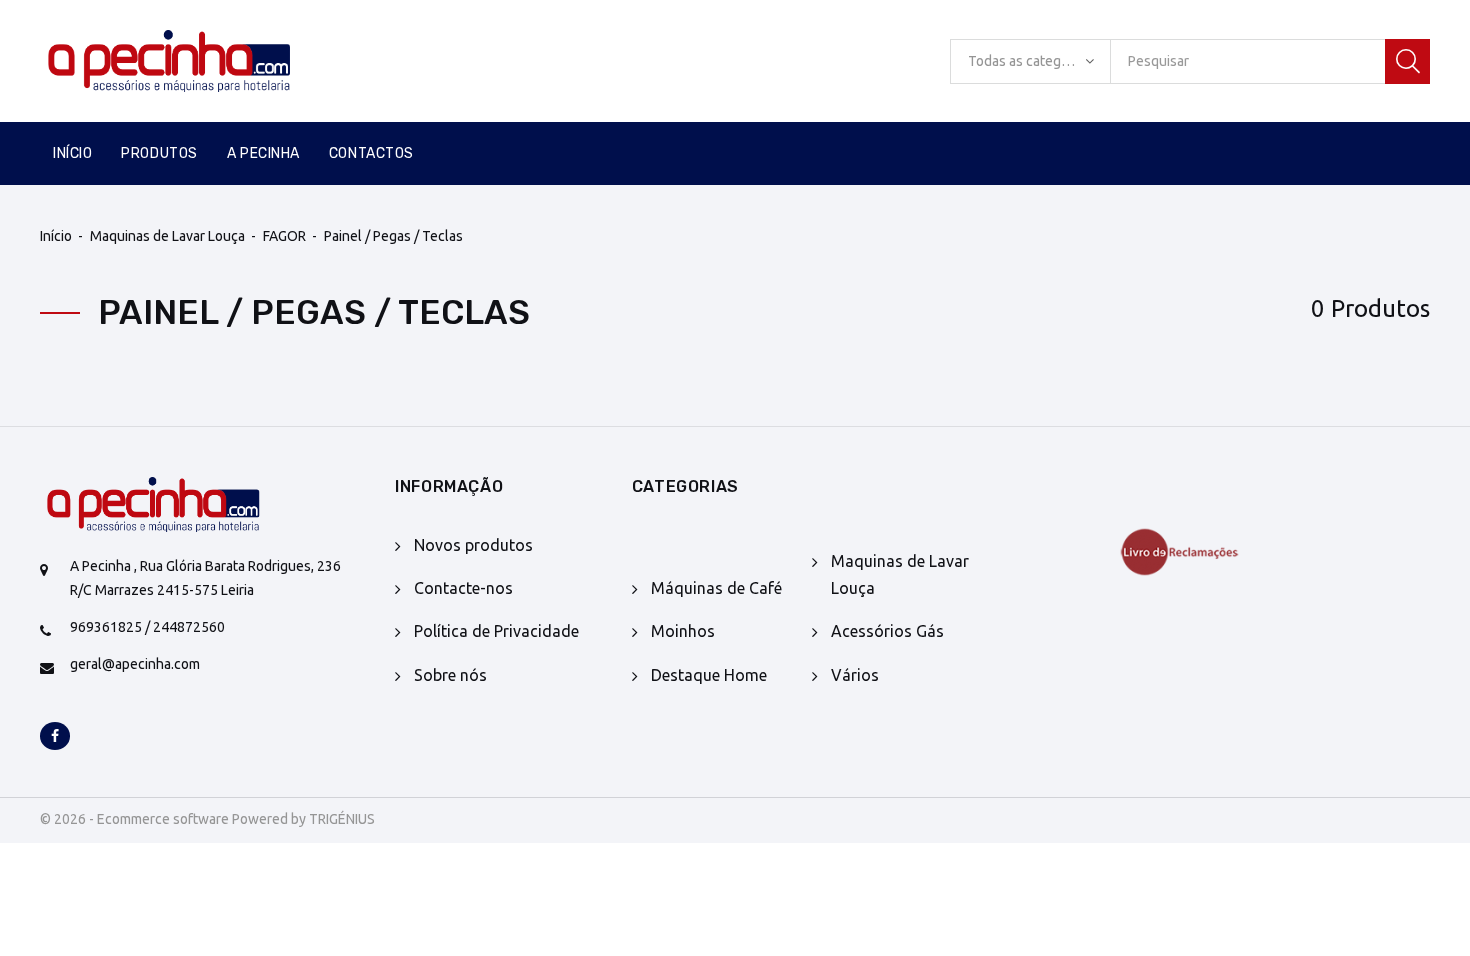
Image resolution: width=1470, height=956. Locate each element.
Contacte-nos (463, 588)
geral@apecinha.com (135, 664)
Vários (855, 675)
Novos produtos (473, 545)
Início (72, 153)
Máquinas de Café (716, 588)
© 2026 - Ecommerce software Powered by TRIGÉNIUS (207, 819)
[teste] (1208, 552)
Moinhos (683, 631)
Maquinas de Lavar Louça (167, 236)
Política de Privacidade (496, 631)
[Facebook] (55, 737)
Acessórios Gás (887, 631)
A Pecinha (263, 153)
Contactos (371, 153)
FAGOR (284, 236)
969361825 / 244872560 (147, 627)
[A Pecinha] (202, 61)
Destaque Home (709, 675)
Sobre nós (450, 675)
